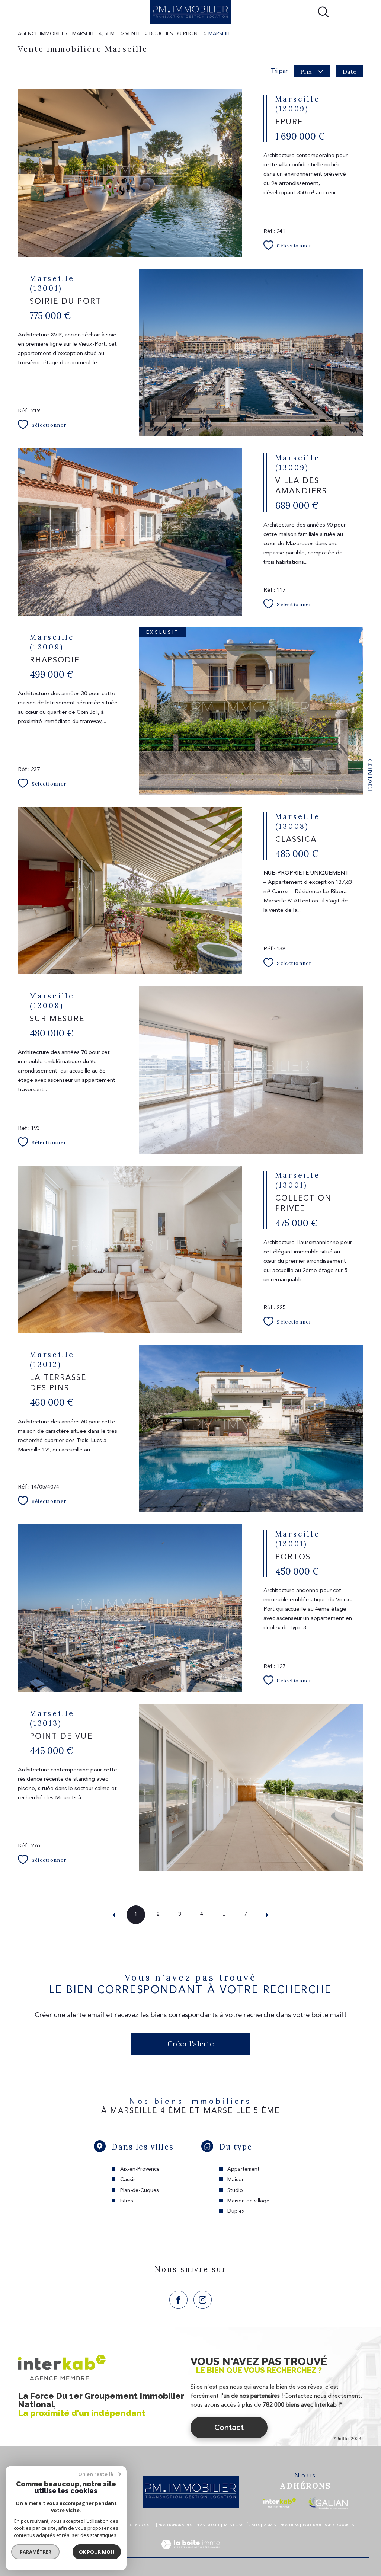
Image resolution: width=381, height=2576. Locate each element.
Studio (235, 2190)
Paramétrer (36, 2552)
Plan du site (208, 2525)
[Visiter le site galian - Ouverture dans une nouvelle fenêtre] (328, 2503)
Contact (369, 776)
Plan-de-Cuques (140, 2190)
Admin (270, 2525)
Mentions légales (242, 2525)
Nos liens (290, 2525)
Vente (133, 34)
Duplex (236, 2211)
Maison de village (248, 2201)
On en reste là (96, 2474)
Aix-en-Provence (140, 2169)
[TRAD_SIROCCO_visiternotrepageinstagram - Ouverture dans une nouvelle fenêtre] (203, 2300)
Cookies (346, 2525)
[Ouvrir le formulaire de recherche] (323, 12)
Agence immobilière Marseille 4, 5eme (68, 34)
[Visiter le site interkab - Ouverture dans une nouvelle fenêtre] (279, 2503)
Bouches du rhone (175, 34)
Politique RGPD (318, 2525)
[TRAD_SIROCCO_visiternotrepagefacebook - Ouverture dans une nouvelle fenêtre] (178, 2300)
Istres (127, 2201)
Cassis (128, 2180)
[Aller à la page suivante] (268, 1915)
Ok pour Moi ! (97, 2552)
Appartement (243, 2169)
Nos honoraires (175, 2525)
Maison (236, 2180)
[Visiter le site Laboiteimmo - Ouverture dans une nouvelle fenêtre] (190, 2553)
